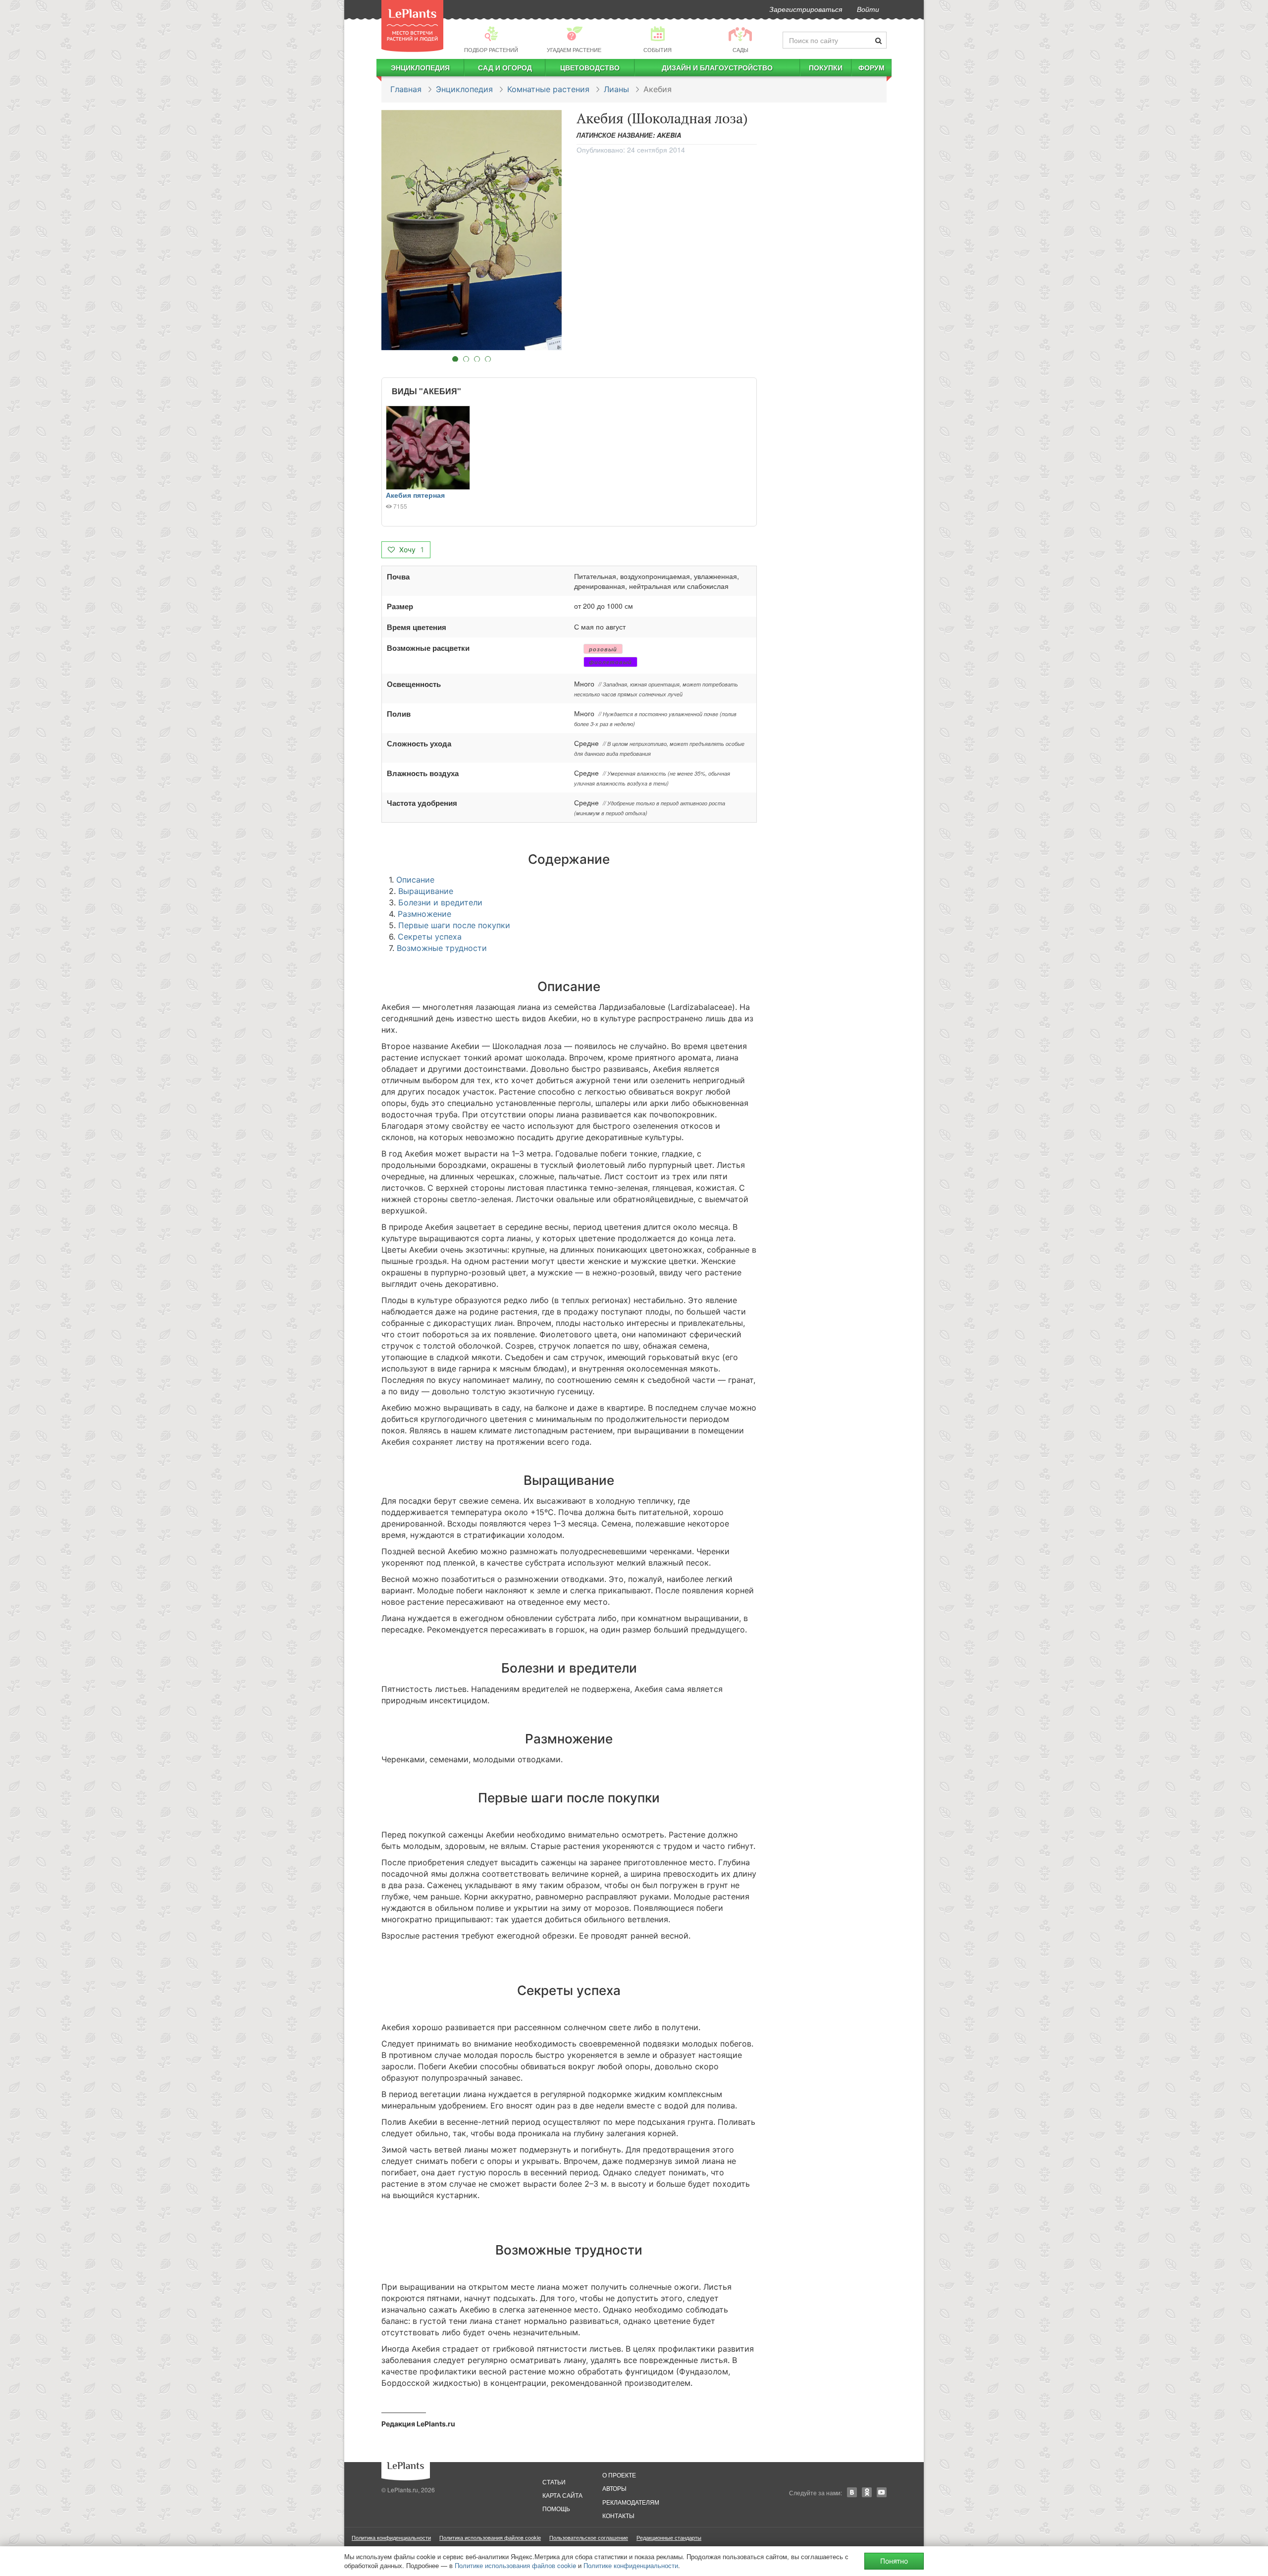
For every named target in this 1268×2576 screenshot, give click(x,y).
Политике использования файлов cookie (515, 2565)
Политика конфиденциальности (391, 2537)
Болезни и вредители (440, 902)
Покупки (826, 67)
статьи (554, 2482)
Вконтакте (852, 2492)
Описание (415, 880)
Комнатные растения (548, 89)
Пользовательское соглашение (589, 2537)
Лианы (616, 89)
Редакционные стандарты (669, 2537)
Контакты (618, 2515)
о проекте (619, 2475)
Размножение (424, 914)
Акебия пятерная (415, 495)
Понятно (894, 2561)
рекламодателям (631, 2502)
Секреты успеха (430, 937)
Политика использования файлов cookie (490, 2537)
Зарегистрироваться (806, 9)
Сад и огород (505, 67)
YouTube (882, 2492)
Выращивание (426, 891)
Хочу (411, 550)
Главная (406, 89)
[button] (472, 230)
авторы (614, 2488)
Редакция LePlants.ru (418, 2424)
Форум (872, 67)
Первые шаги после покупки (454, 925)
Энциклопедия (420, 67)
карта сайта (562, 2495)
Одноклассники (867, 2492)
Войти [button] (868, 9)
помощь (556, 2508)
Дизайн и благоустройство (717, 67)
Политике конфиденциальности (631, 2565)
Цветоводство (590, 67)
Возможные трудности (442, 948)
